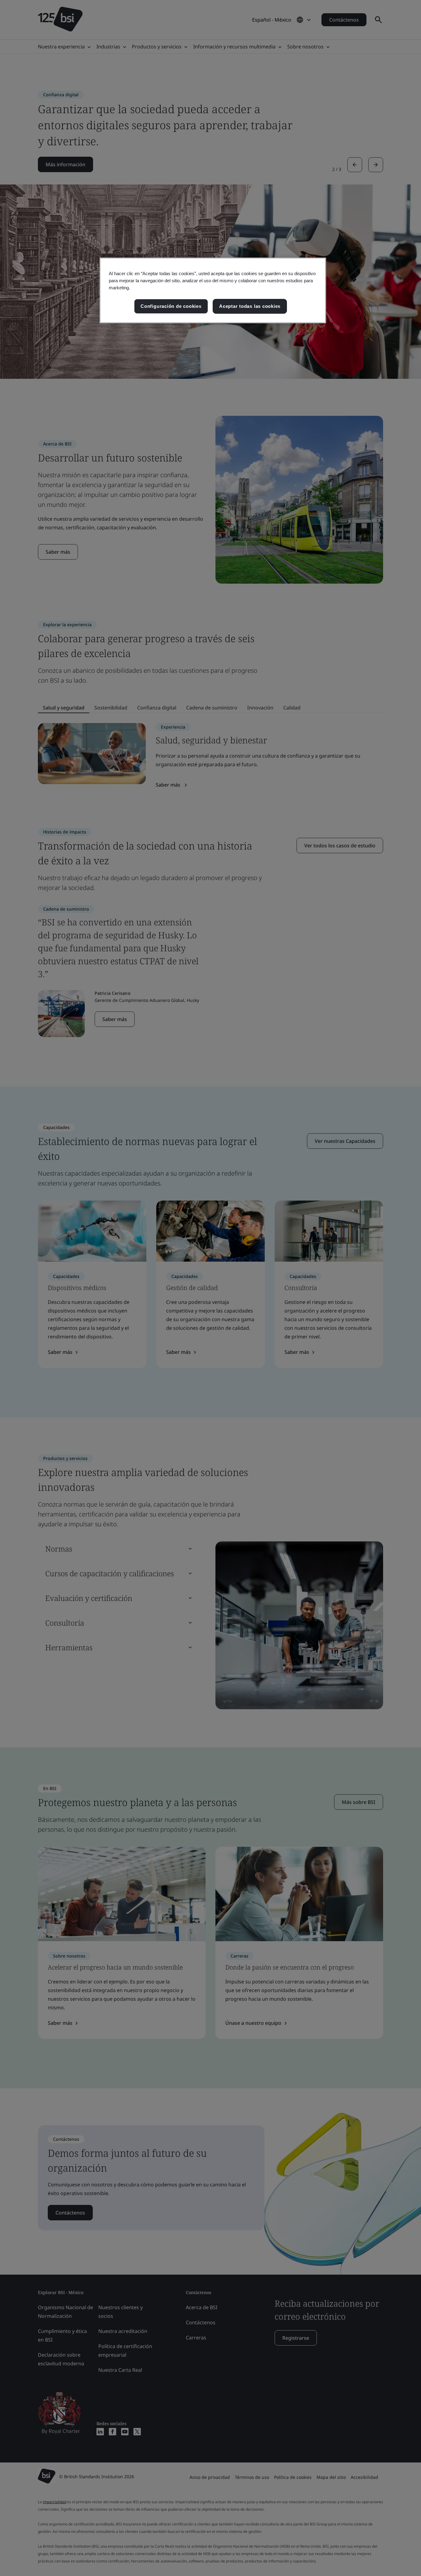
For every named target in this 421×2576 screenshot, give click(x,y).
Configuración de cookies (171, 306)
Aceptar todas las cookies (250, 306)
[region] (213, 290)
